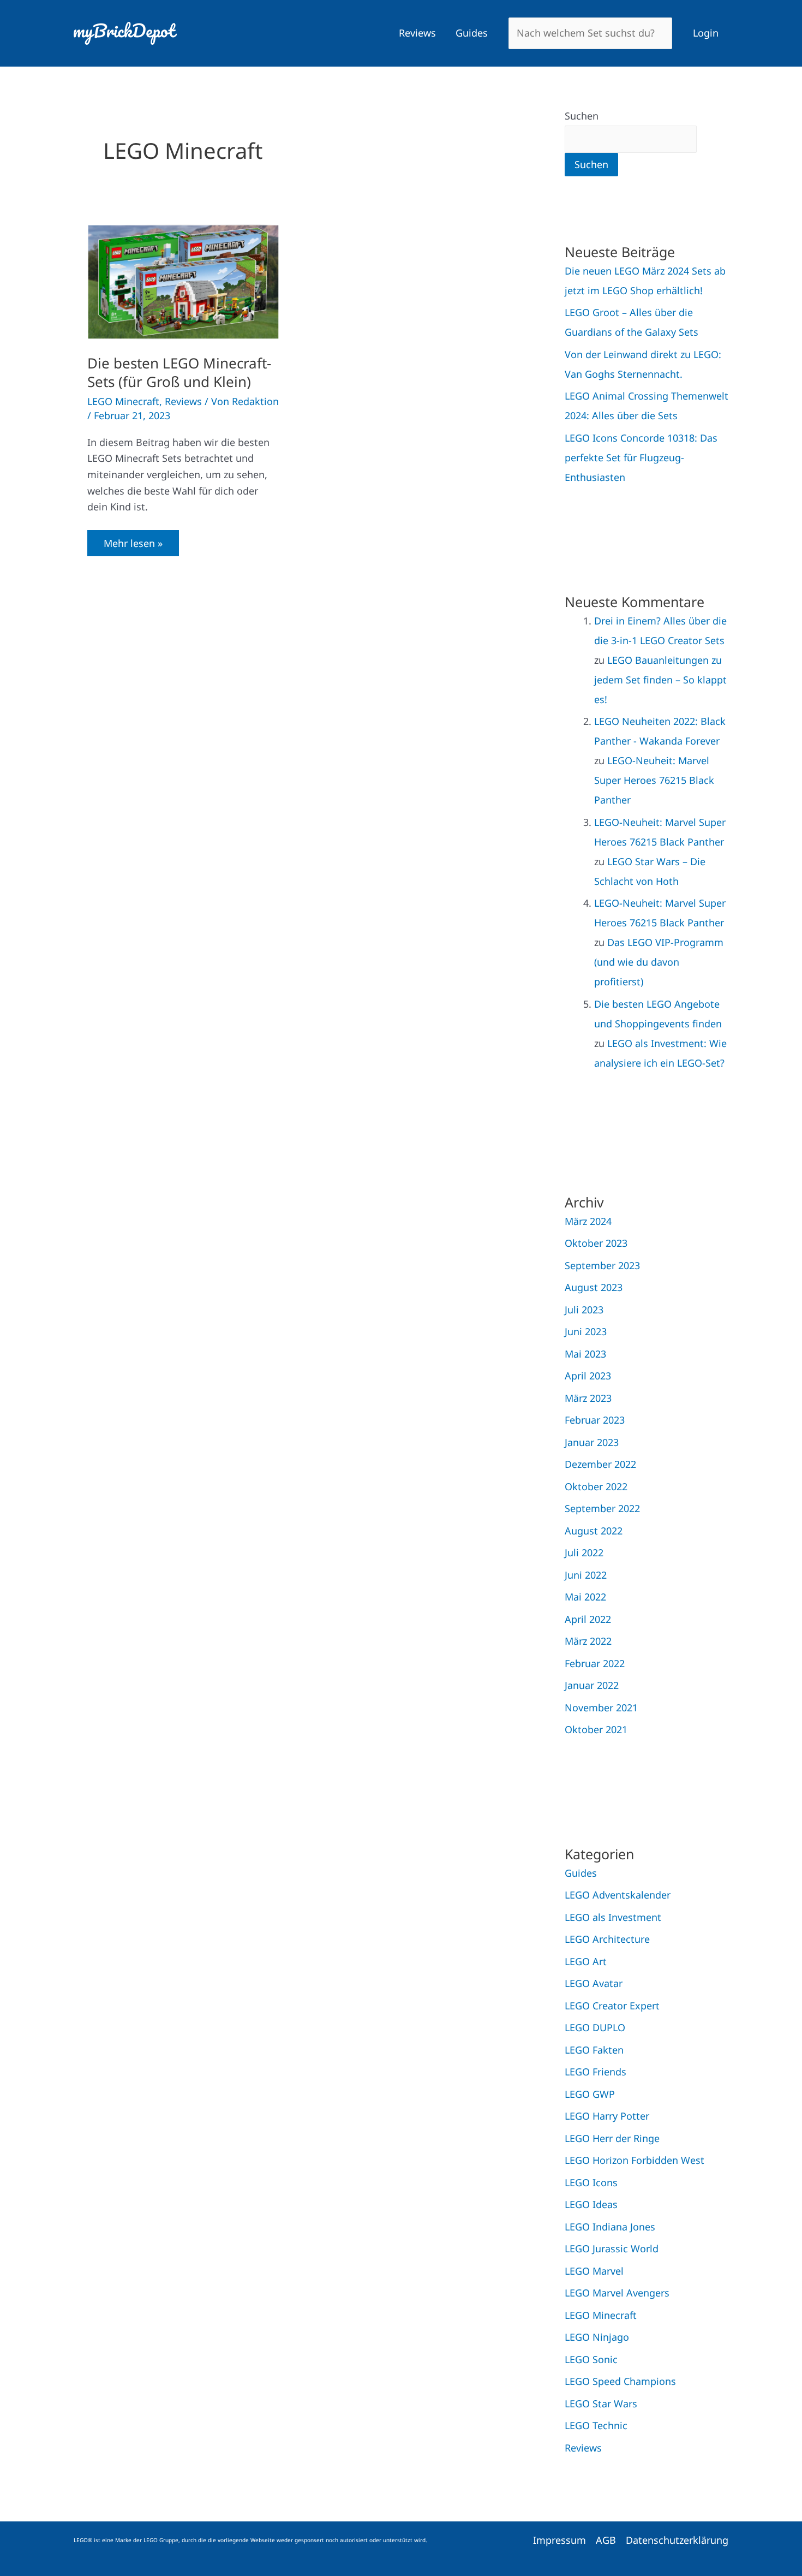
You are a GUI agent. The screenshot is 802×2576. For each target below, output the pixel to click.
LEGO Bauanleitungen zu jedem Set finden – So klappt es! (660, 680)
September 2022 (602, 1508)
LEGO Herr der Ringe (612, 2138)
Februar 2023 (595, 1420)
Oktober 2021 (596, 1729)
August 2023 (594, 1287)
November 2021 (601, 1708)
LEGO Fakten (594, 2050)
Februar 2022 (595, 1663)
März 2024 (588, 1221)
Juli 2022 (584, 1552)
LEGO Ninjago (597, 2337)
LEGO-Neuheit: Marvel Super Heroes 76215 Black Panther (654, 780)
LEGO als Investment (613, 1917)
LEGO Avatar (594, 1983)
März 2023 (588, 1398)
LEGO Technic (596, 2425)
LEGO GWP (590, 2094)
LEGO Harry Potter (607, 2116)
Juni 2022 (586, 1575)
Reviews (417, 33)
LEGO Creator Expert (612, 2006)
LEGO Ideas (591, 2204)
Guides (472, 33)
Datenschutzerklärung (677, 2540)
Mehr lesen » (133, 540)
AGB (606, 2540)
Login (706, 33)
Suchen (582, 116)
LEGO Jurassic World (612, 2248)
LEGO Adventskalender (618, 1895)
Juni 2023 (586, 1331)
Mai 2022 (585, 1597)
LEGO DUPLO (595, 2027)
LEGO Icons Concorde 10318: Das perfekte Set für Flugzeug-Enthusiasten (641, 457)
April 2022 (588, 1619)
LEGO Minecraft (123, 401)
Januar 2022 (592, 1685)
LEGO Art (586, 1961)
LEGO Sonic (591, 2359)
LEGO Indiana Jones (610, 2227)
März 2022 (588, 1641)
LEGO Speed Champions (620, 2381)
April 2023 (588, 1376)
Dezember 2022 (600, 1464)
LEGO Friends (595, 2072)
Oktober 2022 (596, 1486)
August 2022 (594, 1531)
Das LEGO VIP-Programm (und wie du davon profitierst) (659, 962)
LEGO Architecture (607, 1939)
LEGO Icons (591, 2182)
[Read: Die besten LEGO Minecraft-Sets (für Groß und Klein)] (183, 281)
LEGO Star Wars (601, 2404)
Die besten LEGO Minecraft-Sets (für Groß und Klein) (179, 372)
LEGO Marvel (594, 2271)
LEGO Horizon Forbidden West (635, 2160)
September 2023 (602, 1265)
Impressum (559, 2540)
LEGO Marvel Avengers (617, 2293)
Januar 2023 (592, 1442)
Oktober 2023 (596, 1243)
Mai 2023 (585, 1354)
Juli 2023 (584, 1310)
